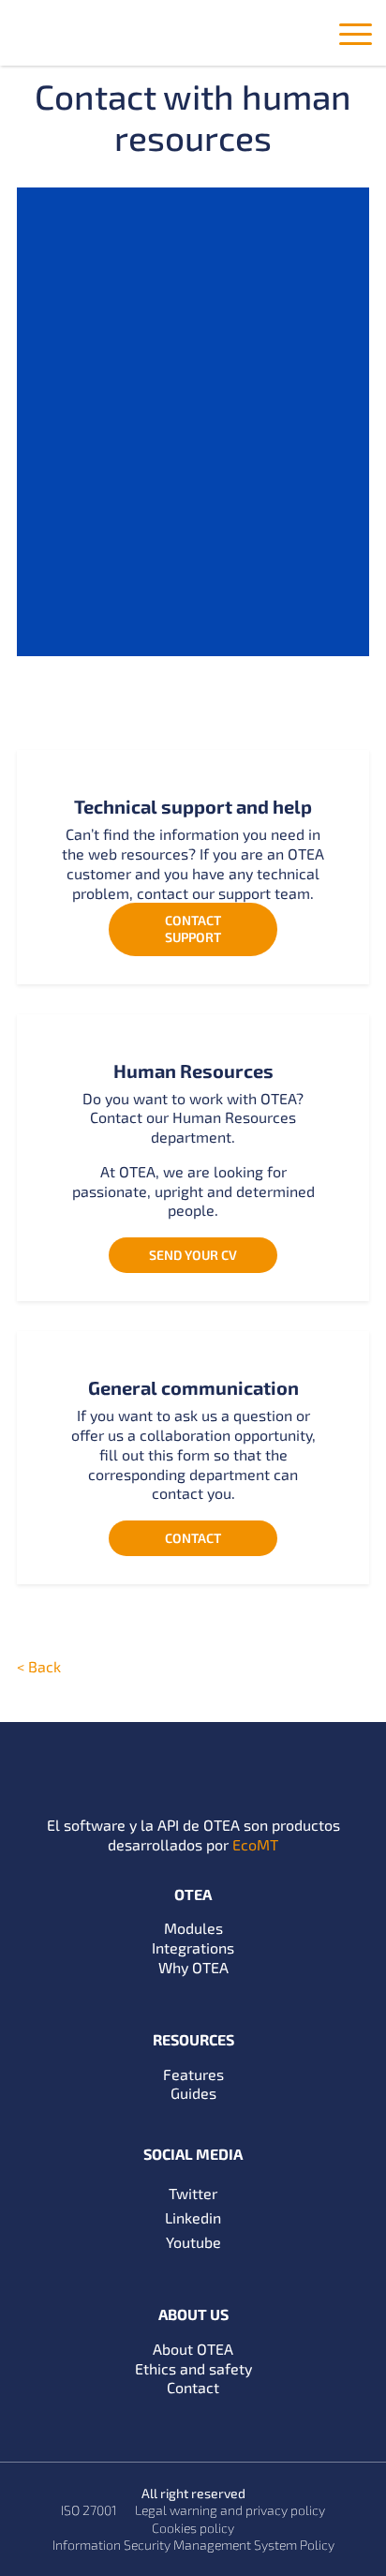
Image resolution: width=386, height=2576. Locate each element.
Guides (193, 2093)
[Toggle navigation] (356, 37)
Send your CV (193, 1255)
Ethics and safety (193, 2368)
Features (193, 2074)
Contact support (193, 929)
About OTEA (193, 2349)
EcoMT (255, 1844)
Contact (193, 1538)
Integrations (193, 1947)
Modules (193, 1928)
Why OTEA (193, 1967)
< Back (39, 1666)
